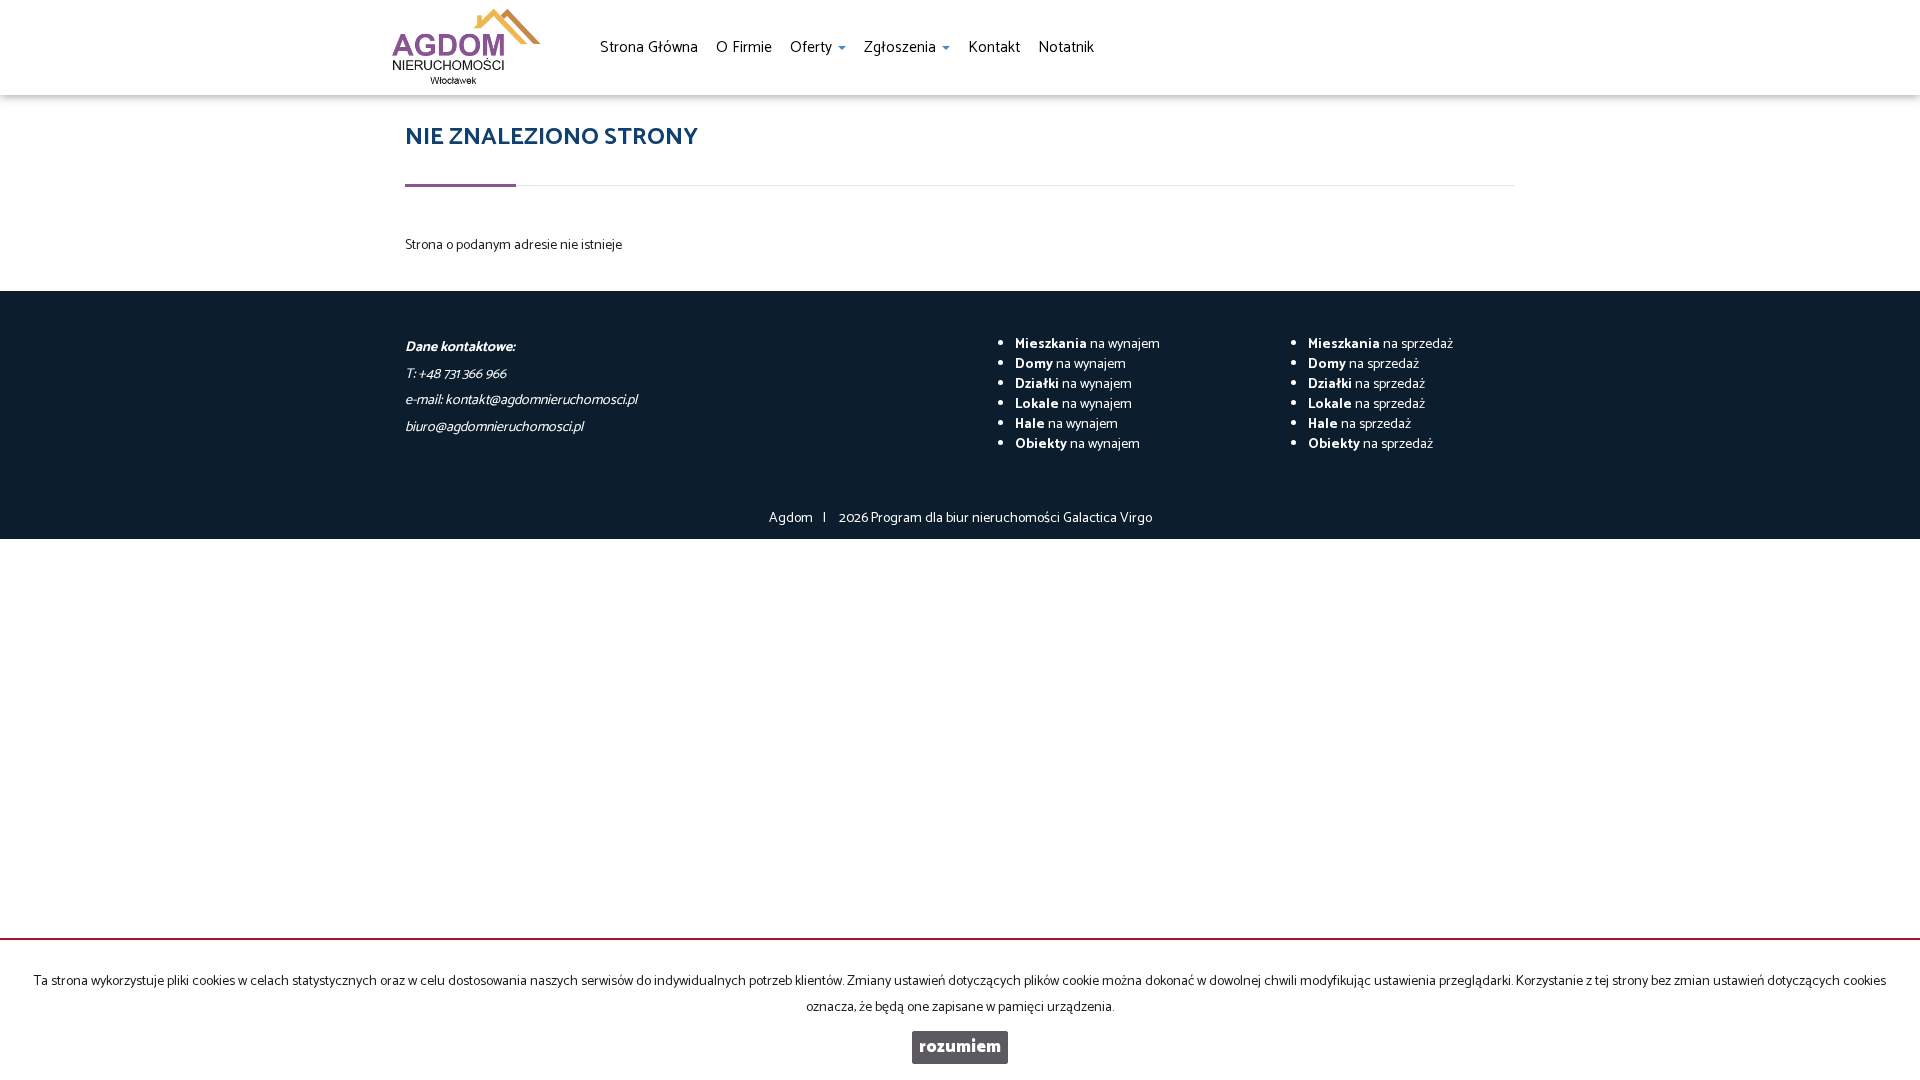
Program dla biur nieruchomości (967, 518)
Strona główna (649, 47)
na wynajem (1087, 344)
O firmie (744, 47)
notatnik (1066, 47)
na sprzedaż (1380, 344)
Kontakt (994, 47)
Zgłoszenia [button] (902, 47)
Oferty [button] (813, 47)
